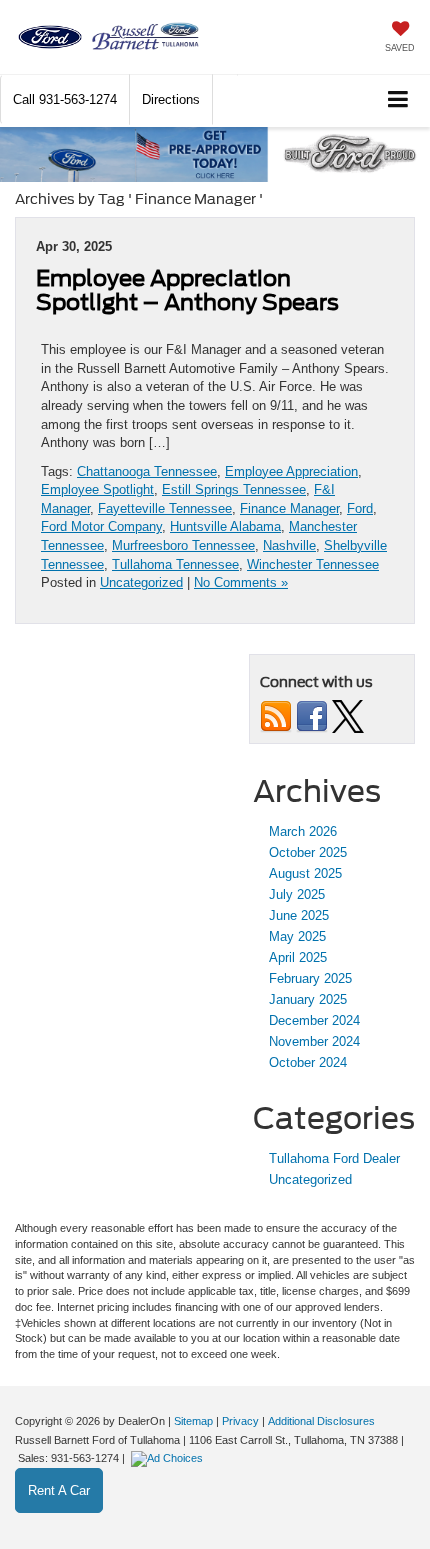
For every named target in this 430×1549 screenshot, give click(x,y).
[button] (65, 99)
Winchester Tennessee (313, 564)
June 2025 (299, 915)
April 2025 (298, 957)
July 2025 (297, 894)
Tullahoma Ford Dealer (334, 1158)
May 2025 (297, 936)
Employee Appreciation (291, 471)
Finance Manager (289, 508)
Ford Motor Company (101, 526)
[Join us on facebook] (312, 715)
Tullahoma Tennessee (175, 564)
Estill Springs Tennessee (234, 489)
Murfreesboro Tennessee (183, 545)
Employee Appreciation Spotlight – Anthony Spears (187, 290)
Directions (171, 99)
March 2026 (303, 831)
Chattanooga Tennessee (147, 471)
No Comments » (241, 582)
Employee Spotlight (97, 489)
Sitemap (193, 1421)
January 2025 (308, 999)
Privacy (240, 1421)
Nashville (289, 545)
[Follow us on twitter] (348, 715)
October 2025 (308, 852)
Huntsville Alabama (225, 526)
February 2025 (310, 978)
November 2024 (314, 1041)
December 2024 (314, 1020)
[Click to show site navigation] (398, 100)
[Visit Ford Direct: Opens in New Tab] (169, 1458)
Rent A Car (59, 1490)
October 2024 (308, 1062)
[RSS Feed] (276, 715)
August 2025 (305, 873)
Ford (360, 508)
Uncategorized (141, 582)
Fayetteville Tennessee (165, 508)
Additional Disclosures (321, 1421)
